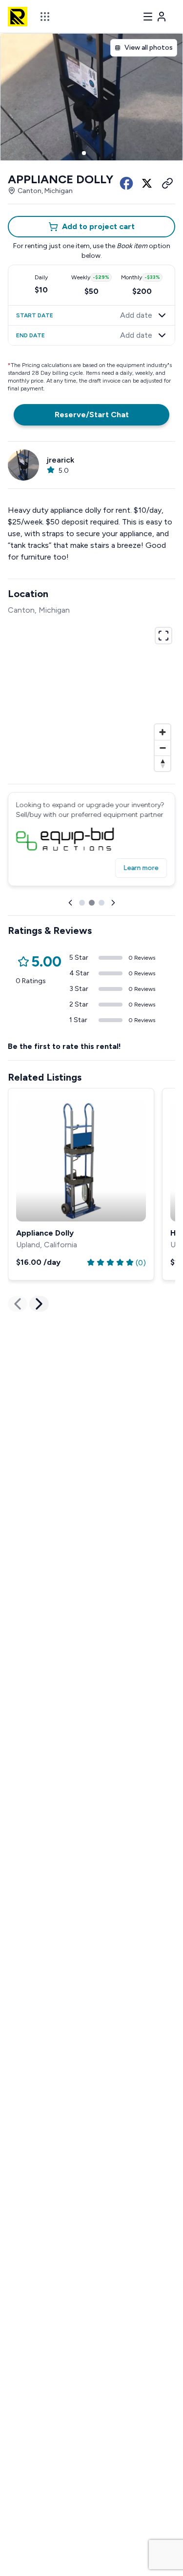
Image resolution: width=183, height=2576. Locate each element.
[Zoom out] (163, 748)
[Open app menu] (45, 17)
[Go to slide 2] (92, 903)
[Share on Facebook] (126, 183)
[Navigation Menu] (155, 17)
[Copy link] (167, 183)
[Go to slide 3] (102, 903)
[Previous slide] (70, 903)
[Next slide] (113, 903)
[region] (91, 698)
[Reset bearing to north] (163, 763)
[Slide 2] (92, 153)
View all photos (149, 48)
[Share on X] (147, 183)
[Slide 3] (100, 153)
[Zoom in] (163, 732)
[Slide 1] (84, 153)
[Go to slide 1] (82, 903)
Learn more (141, 868)
